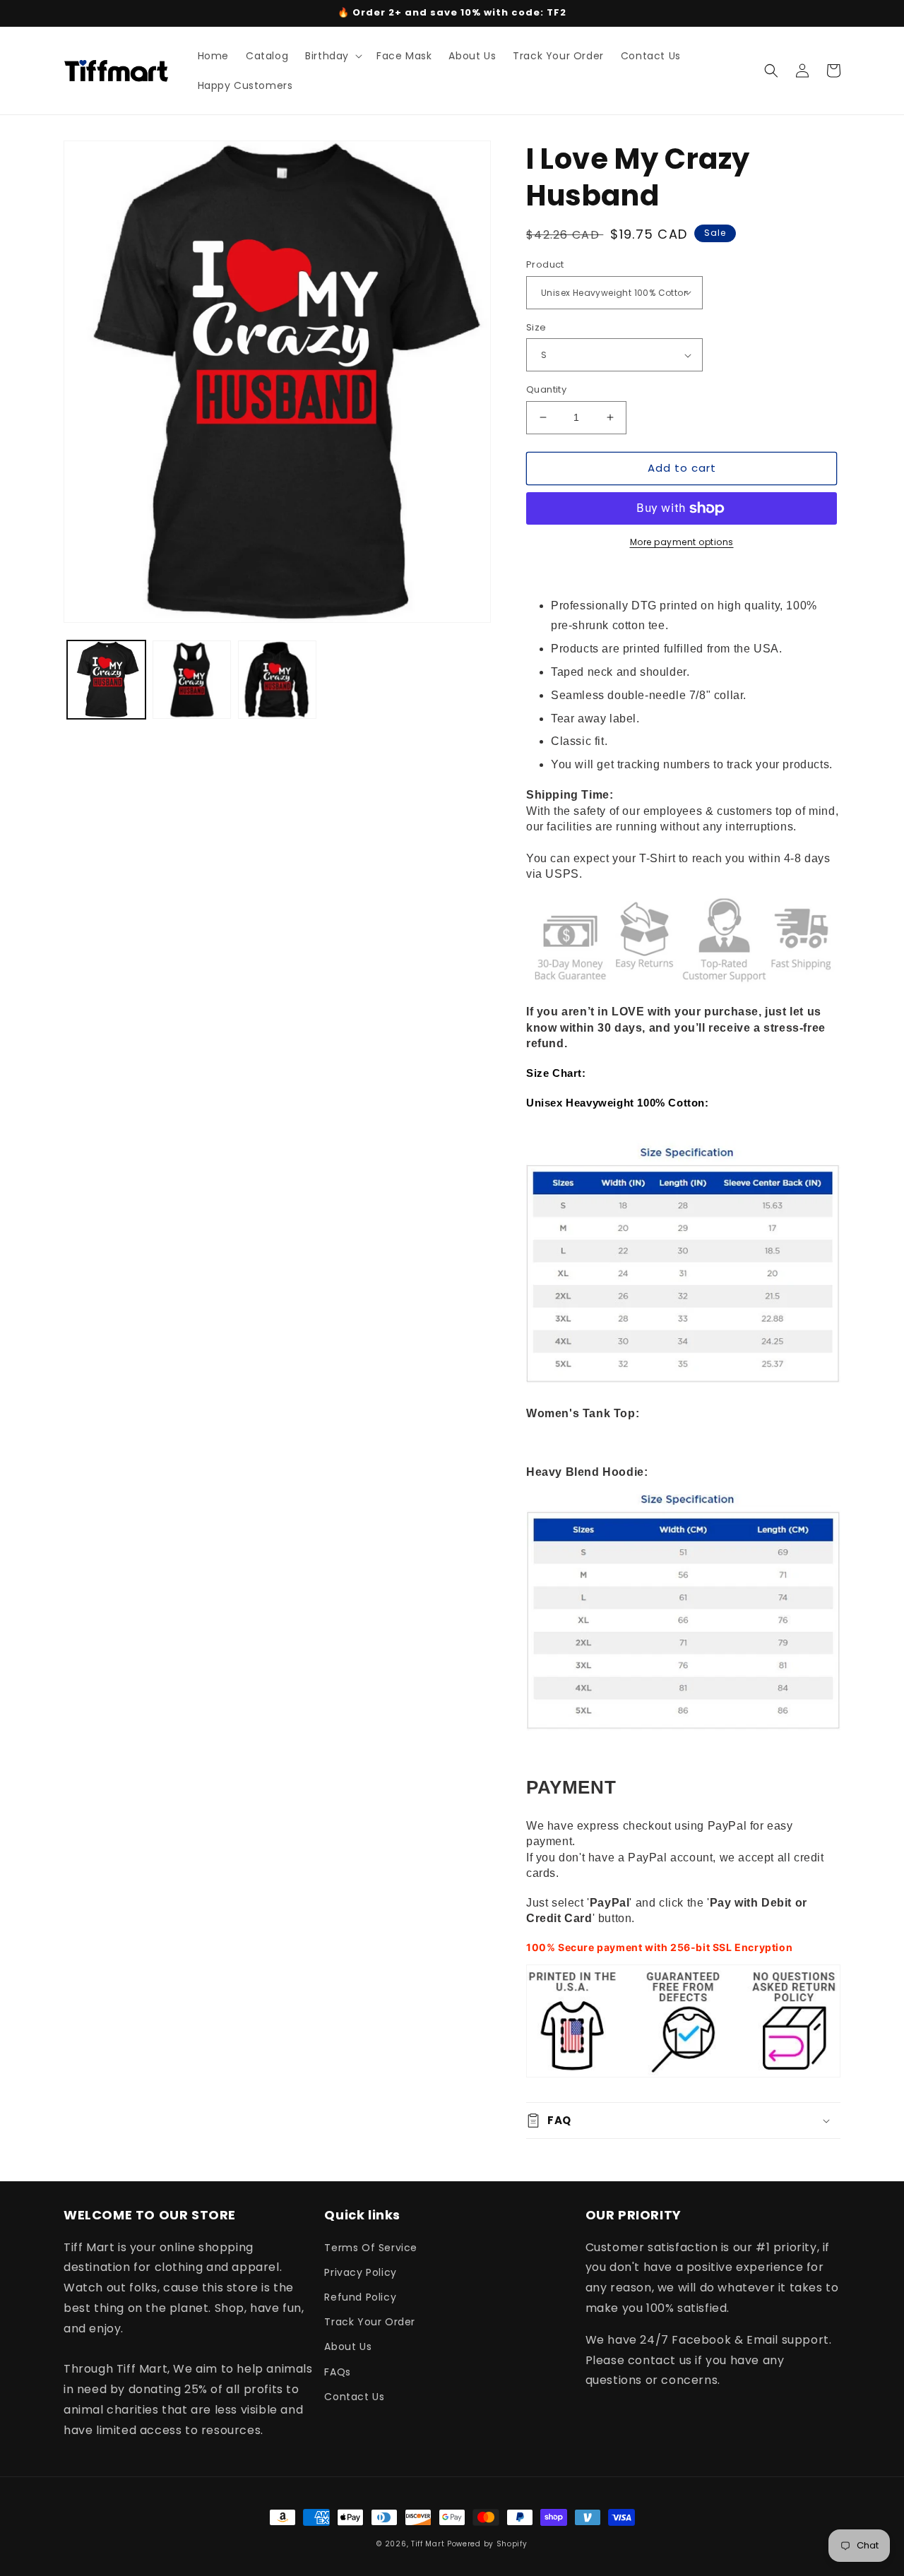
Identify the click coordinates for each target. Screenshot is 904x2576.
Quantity (546, 389)
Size (536, 327)
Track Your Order (370, 2322)
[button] (332, 56)
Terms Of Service (371, 2248)
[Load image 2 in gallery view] (192, 680)
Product (545, 264)
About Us (348, 2347)
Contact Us (354, 2397)
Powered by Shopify (487, 2544)
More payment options (682, 542)
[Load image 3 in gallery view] (277, 680)
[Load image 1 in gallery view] (106, 680)
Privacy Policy (360, 2272)
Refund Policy (360, 2297)
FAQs (337, 2372)
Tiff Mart (428, 2544)
